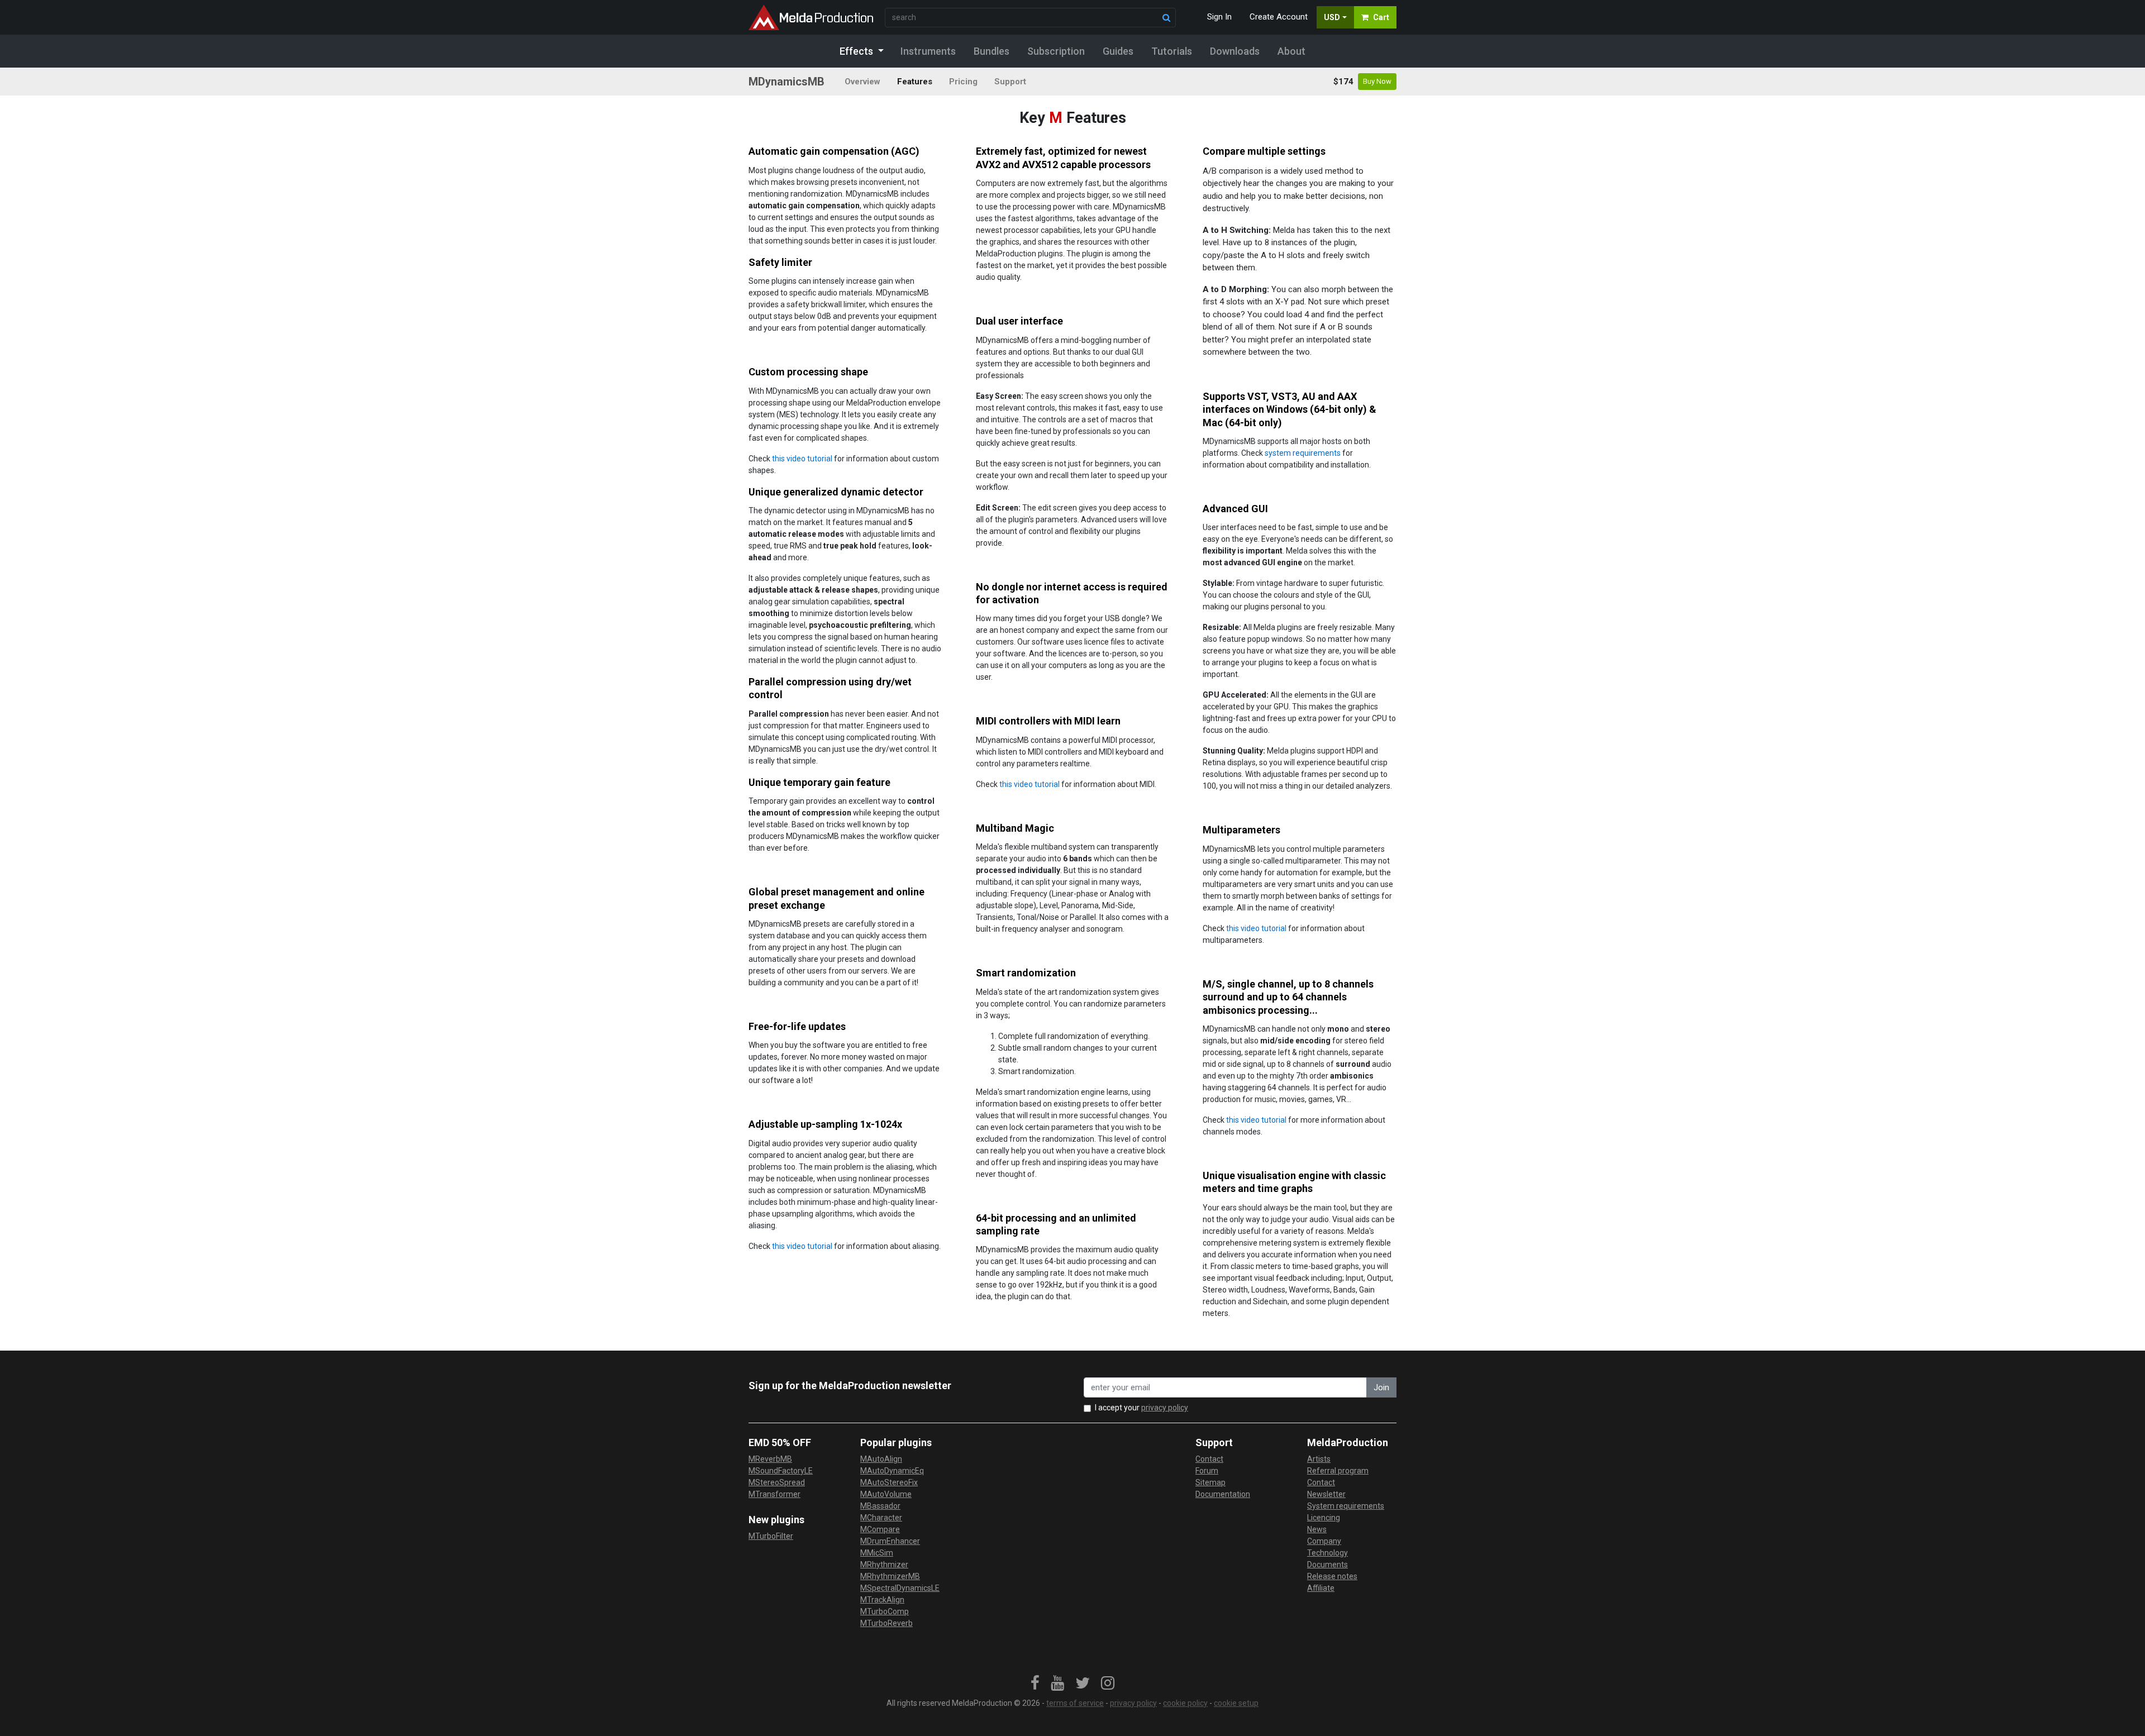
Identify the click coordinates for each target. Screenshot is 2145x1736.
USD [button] (1332, 17)
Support (1010, 82)
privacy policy (1165, 1408)
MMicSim (877, 1553)
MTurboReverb (886, 1623)
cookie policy (1185, 1703)
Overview (862, 82)
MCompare (880, 1529)
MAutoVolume (886, 1494)
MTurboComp (885, 1611)
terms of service (1075, 1703)
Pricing (963, 82)
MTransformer (774, 1494)
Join (1381, 1387)
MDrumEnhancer (890, 1541)
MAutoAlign (881, 1459)
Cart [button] (1381, 17)
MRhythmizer (884, 1565)
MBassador (880, 1506)
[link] (1035, 1683)
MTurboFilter (771, 1536)
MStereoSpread (777, 1482)
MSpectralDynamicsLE (900, 1588)
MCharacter (881, 1518)
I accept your (1141, 1408)
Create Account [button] (1279, 17)
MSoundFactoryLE (781, 1471)
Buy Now (1377, 81)
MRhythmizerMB (890, 1576)
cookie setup (1236, 1703)
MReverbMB (770, 1459)
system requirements (1303, 453)
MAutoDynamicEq (892, 1471)
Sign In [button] (1219, 17)
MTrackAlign (882, 1600)
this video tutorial (802, 459)
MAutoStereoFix (889, 1482)
